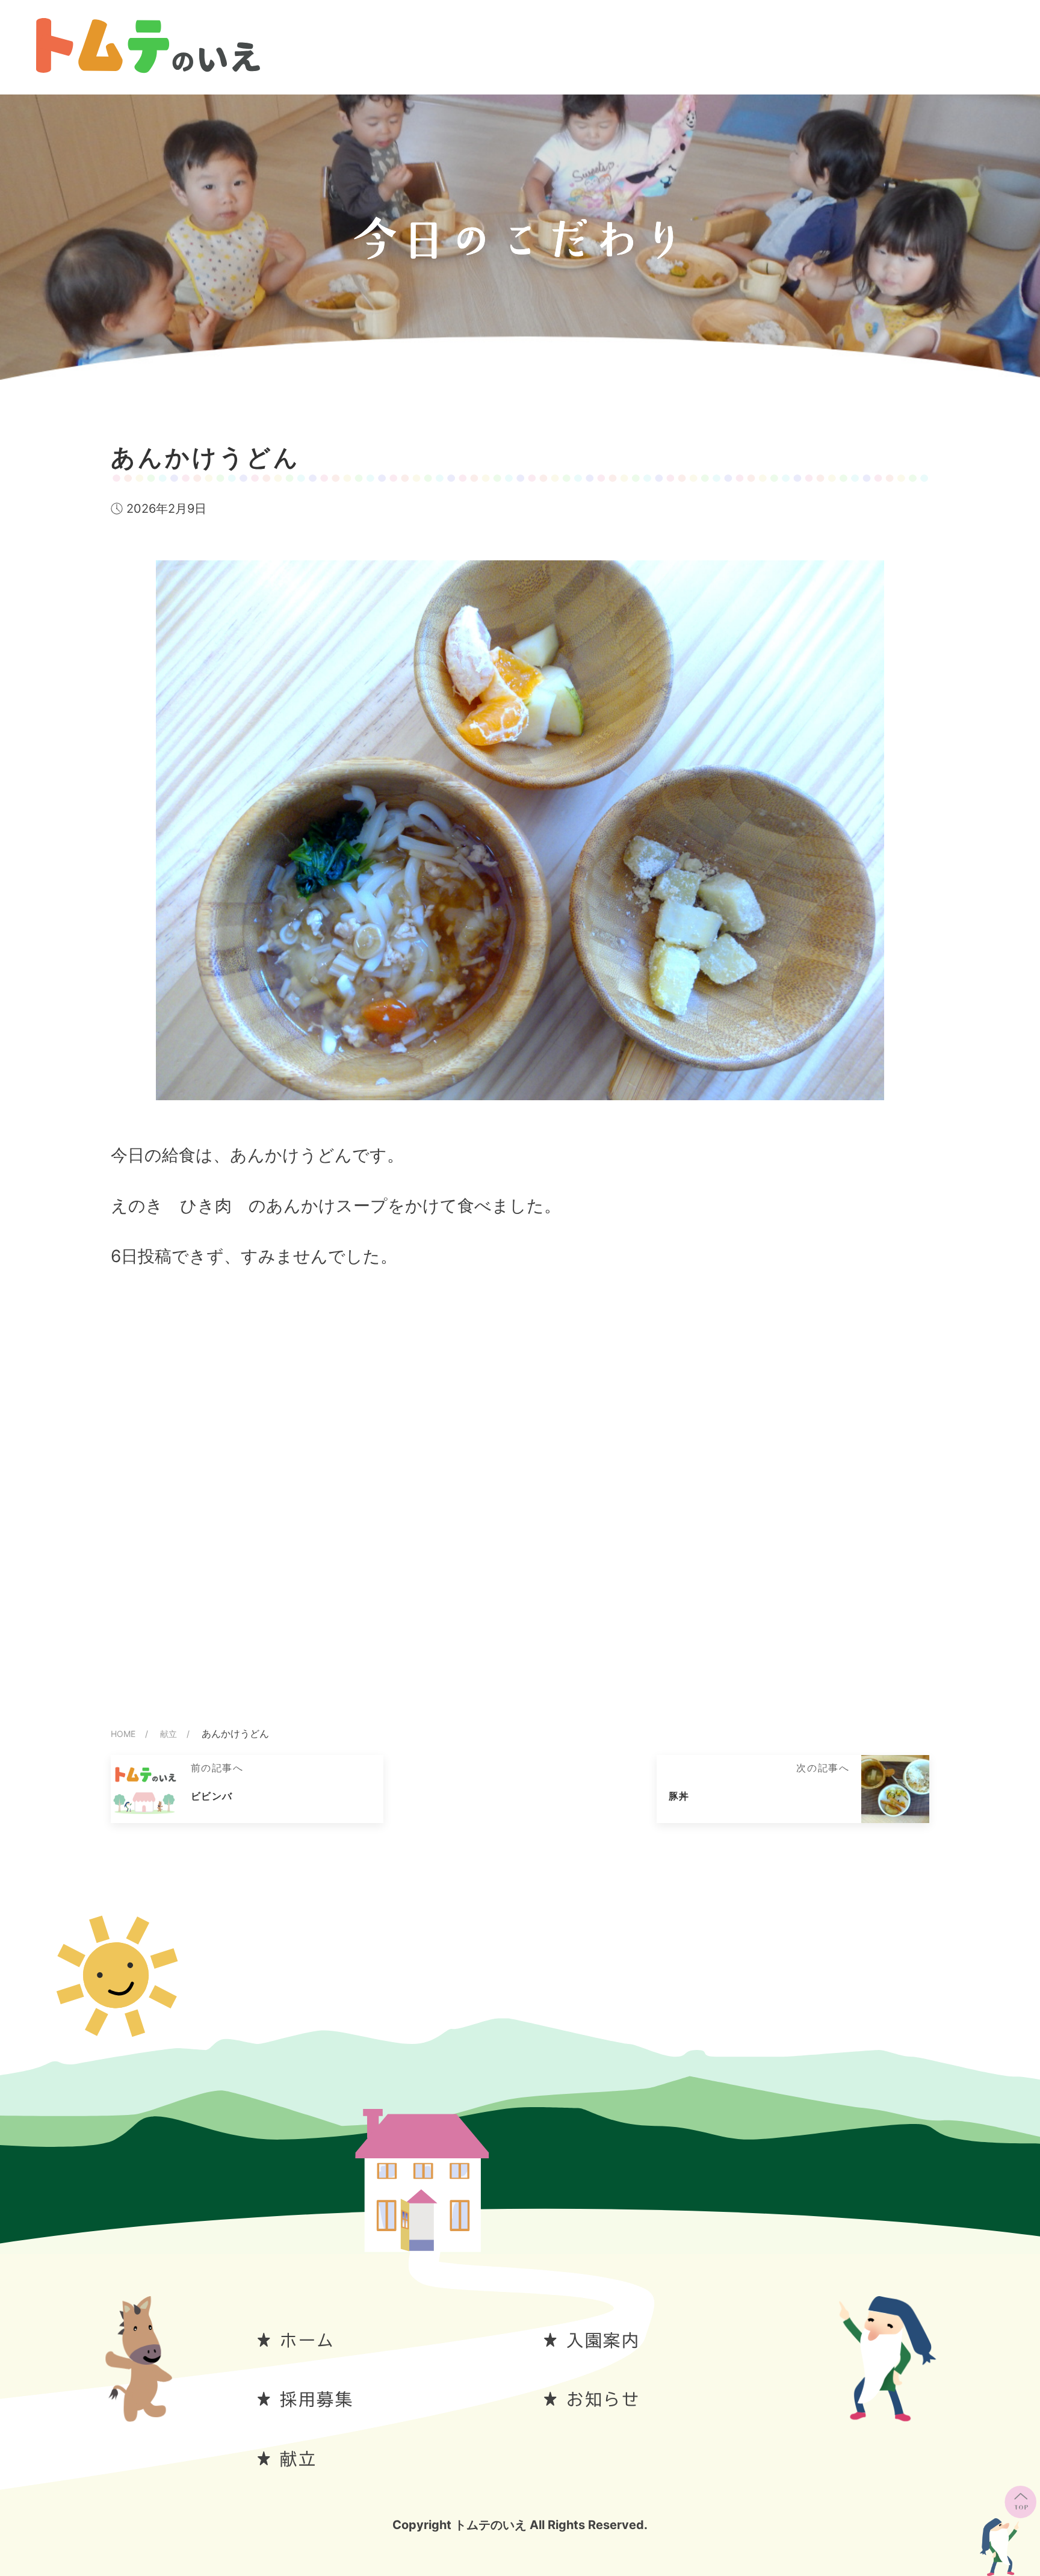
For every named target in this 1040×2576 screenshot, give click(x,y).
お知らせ (603, 2399)
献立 (169, 1734)
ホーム (308, 2340)
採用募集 (317, 2399)
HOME (123, 1734)
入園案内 (603, 2340)
